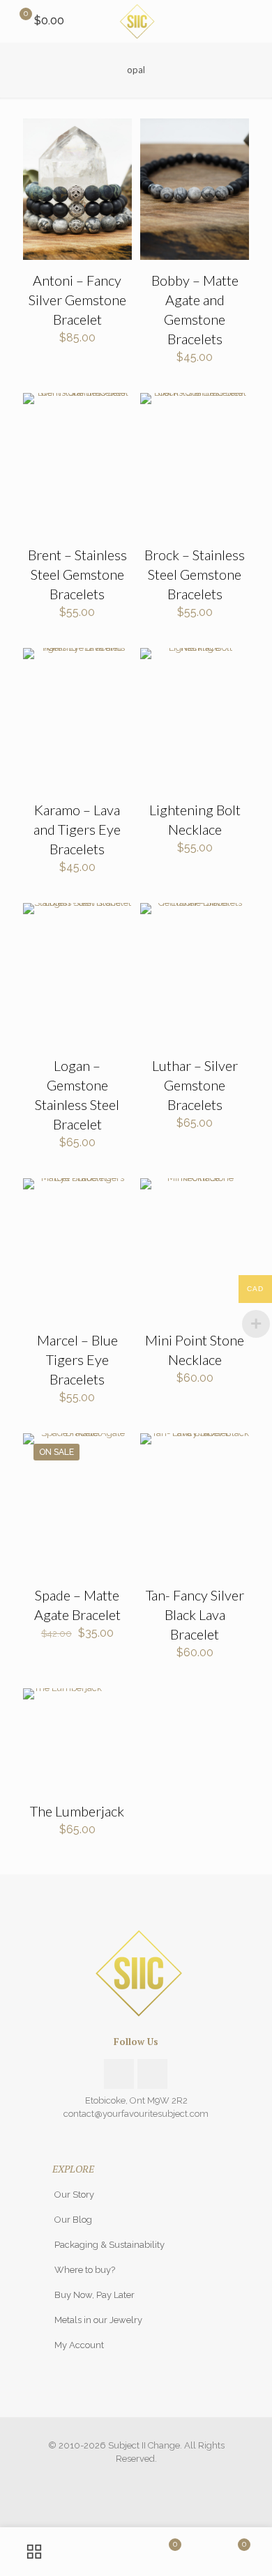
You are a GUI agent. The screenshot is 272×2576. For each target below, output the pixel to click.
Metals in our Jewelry (98, 2320)
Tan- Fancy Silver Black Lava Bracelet (195, 1614)
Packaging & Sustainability (109, 2245)
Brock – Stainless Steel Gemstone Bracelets (195, 574)
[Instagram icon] (136, 2478)
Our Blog (73, 2220)
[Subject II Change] (136, 21)
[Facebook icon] (122, 2478)
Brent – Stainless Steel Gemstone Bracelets (77, 574)
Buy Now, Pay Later (95, 2295)
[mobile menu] (253, 21)
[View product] (116, 134)
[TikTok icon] (151, 2478)
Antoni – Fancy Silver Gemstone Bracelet (77, 300)
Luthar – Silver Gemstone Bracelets (195, 1085)
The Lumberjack (77, 1811)
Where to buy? (85, 2270)
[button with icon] (119, 2074)
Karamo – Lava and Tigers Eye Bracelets (77, 829)
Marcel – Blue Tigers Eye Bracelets (77, 1359)
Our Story (74, 2195)
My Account (79, 2345)
